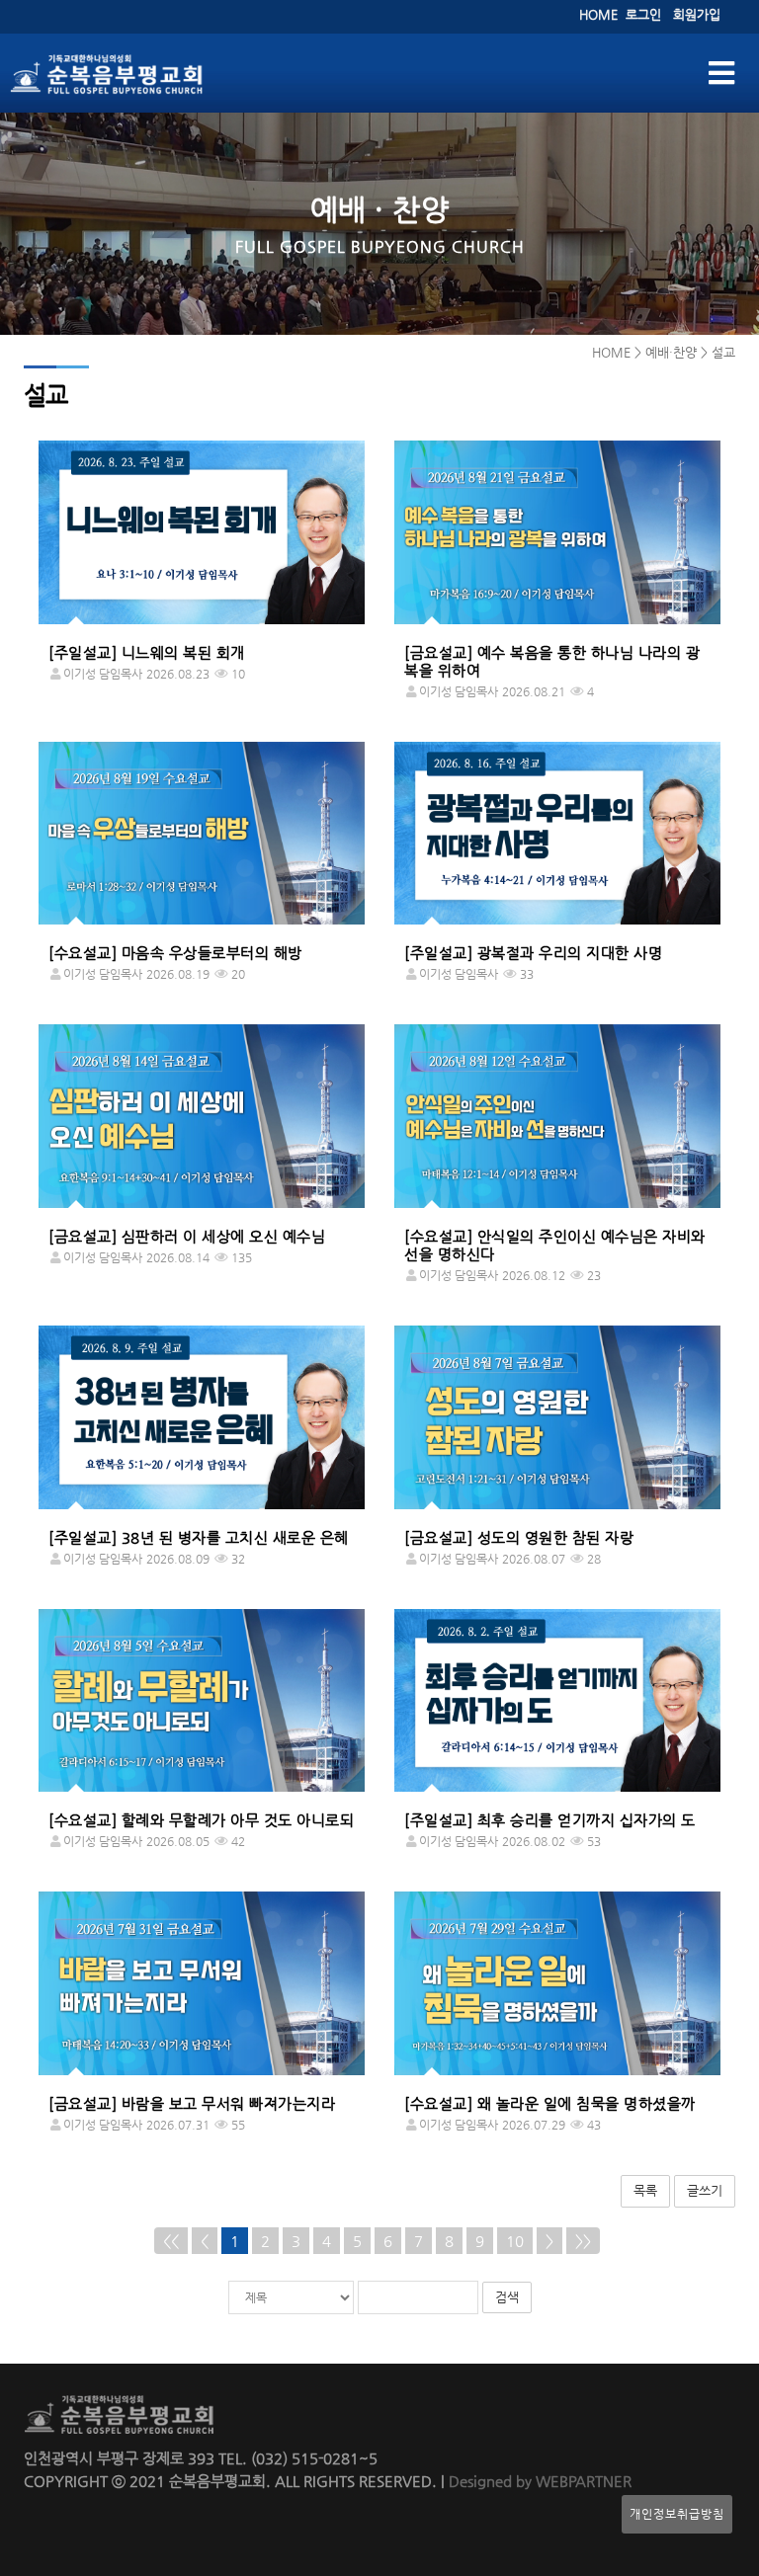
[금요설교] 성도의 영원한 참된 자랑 (519, 1537)
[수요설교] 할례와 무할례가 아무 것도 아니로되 (201, 1820)
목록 (645, 2190)
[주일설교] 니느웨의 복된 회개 (147, 652)
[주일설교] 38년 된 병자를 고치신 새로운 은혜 (199, 1537)
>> (583, 2241)
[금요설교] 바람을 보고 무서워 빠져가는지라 (192, 2103)
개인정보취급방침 (677, 2514)
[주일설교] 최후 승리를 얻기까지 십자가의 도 (550, 1820)
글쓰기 (705, 2190)
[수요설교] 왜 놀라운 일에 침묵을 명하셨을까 (550, 2103)
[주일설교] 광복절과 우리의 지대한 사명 (533, 953)
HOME (598, 14)
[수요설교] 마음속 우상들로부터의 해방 (175, 953)
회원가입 (697, 14)
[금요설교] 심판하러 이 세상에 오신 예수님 (187, 1236)
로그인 (643, 14)
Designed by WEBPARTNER (538, 2481)
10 (515, 2241)
